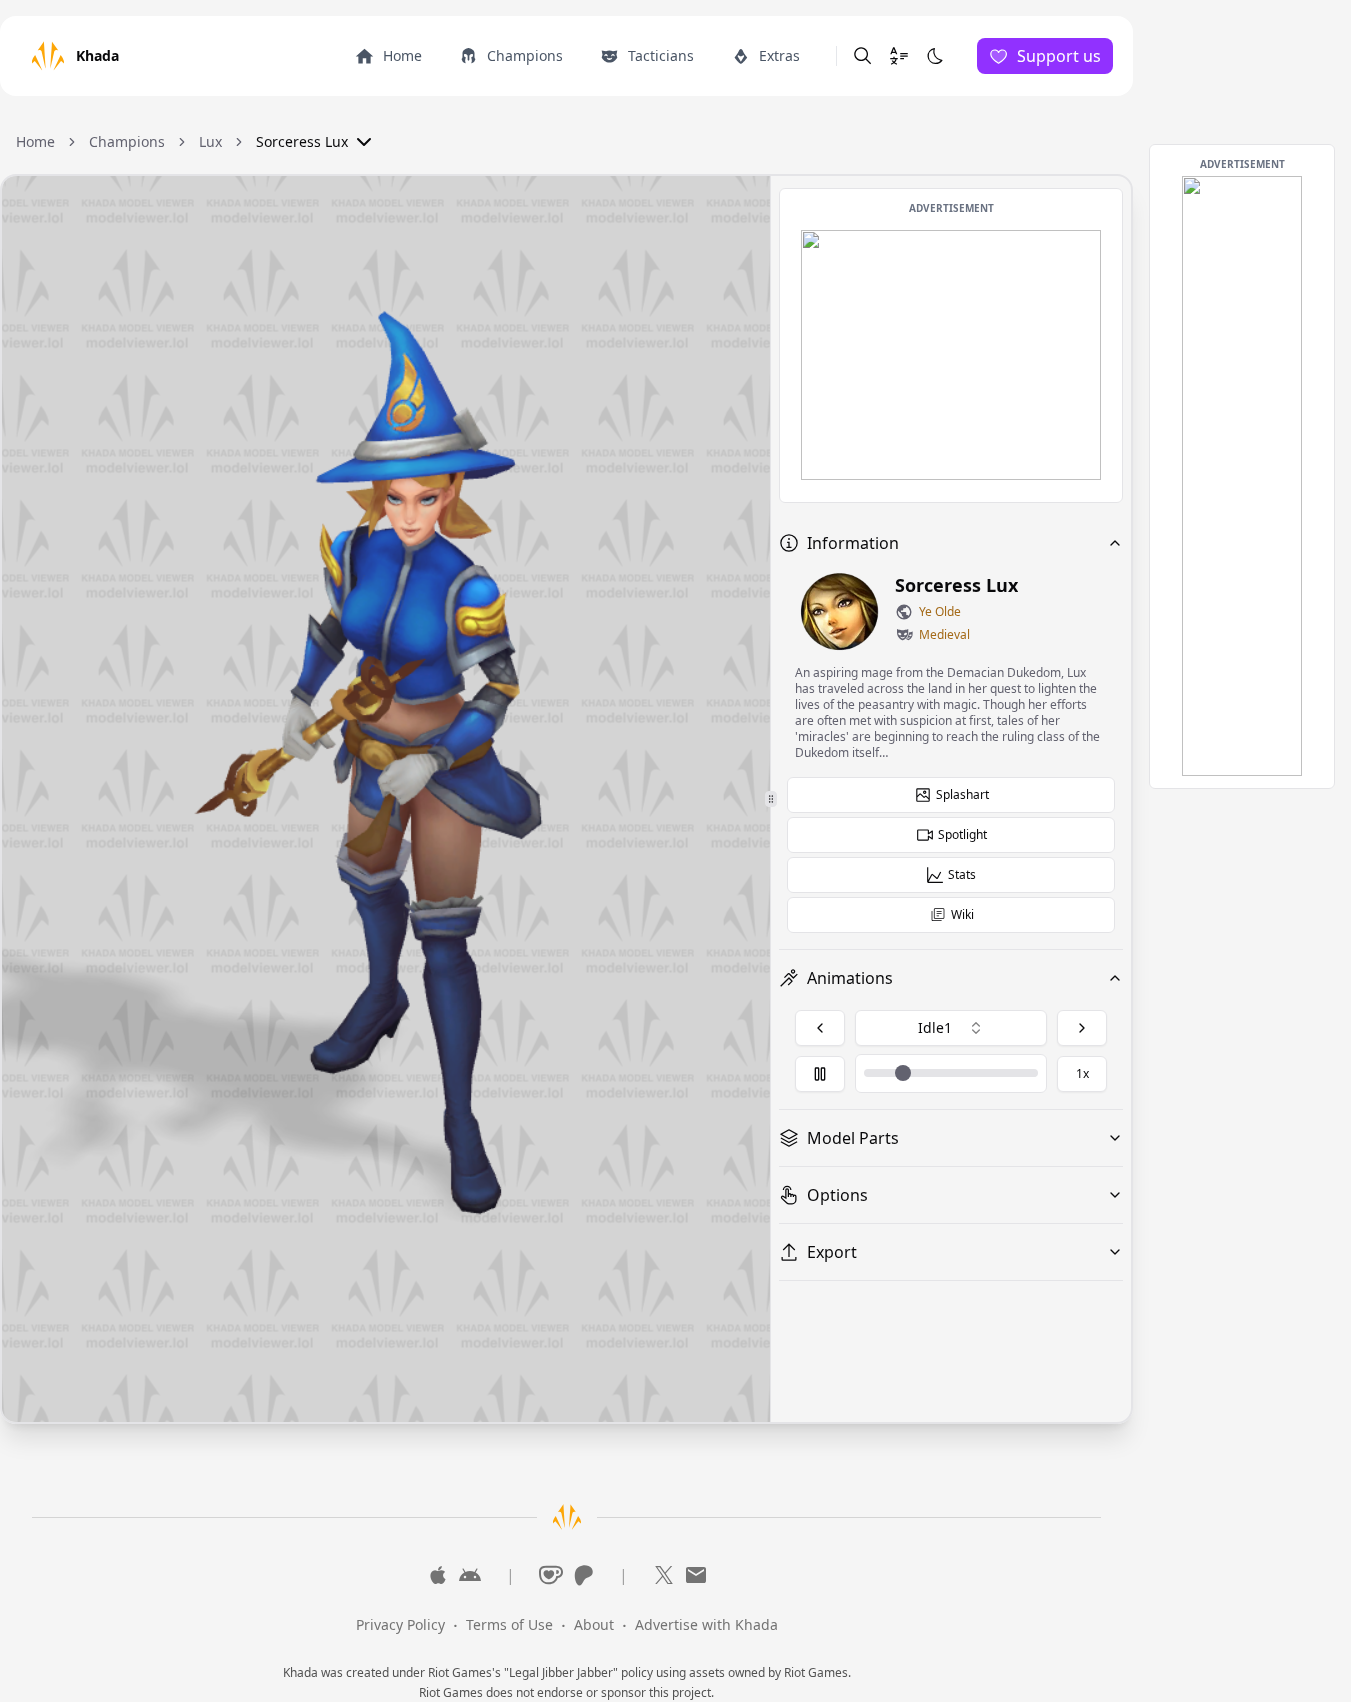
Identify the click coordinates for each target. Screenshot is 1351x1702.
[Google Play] (470, 1575)
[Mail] (696, 1575)
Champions (127, 141)
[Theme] (935, 56)
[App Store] (438, 1575)
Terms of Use (509, 1624)
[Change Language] (899, 56)
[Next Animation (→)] (1082, 1028)
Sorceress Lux (302, 141)
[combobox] (951, 1028)
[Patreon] (583, 1575)
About (594, 1624)
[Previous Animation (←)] (820, 1028)
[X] (664, 1575)
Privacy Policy (400, 1624)
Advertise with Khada (706, 1624)
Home (35, 141)
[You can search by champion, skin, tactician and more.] (863, 56)
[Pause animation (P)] (820, 1074)
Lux (210, 141)
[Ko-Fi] (551, 1575)
